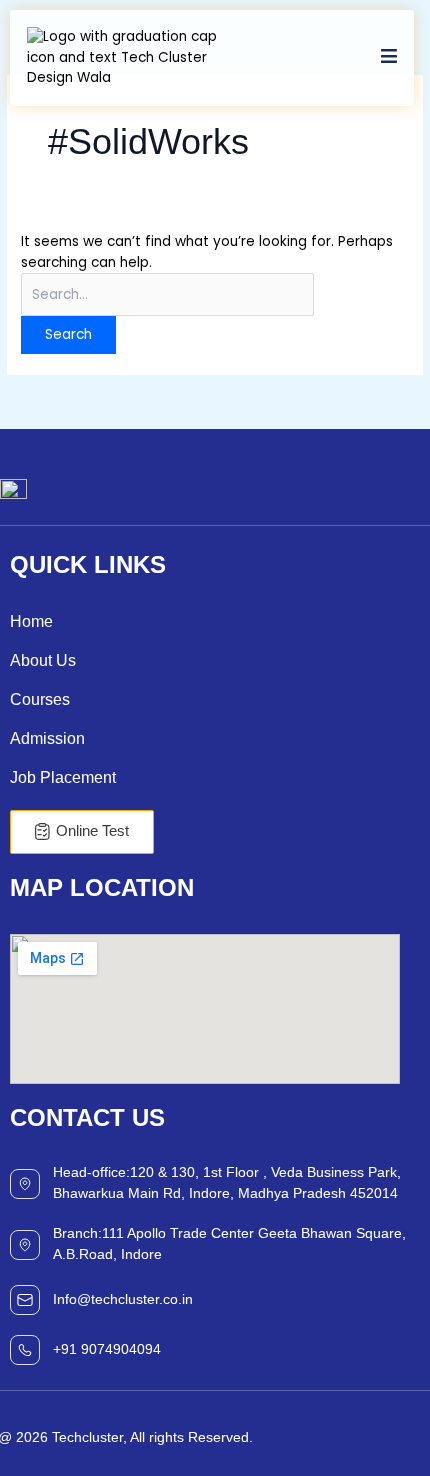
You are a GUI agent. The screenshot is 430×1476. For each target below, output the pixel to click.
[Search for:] (167, 294)
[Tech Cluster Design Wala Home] (127, 58)
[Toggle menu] (389, 58)
